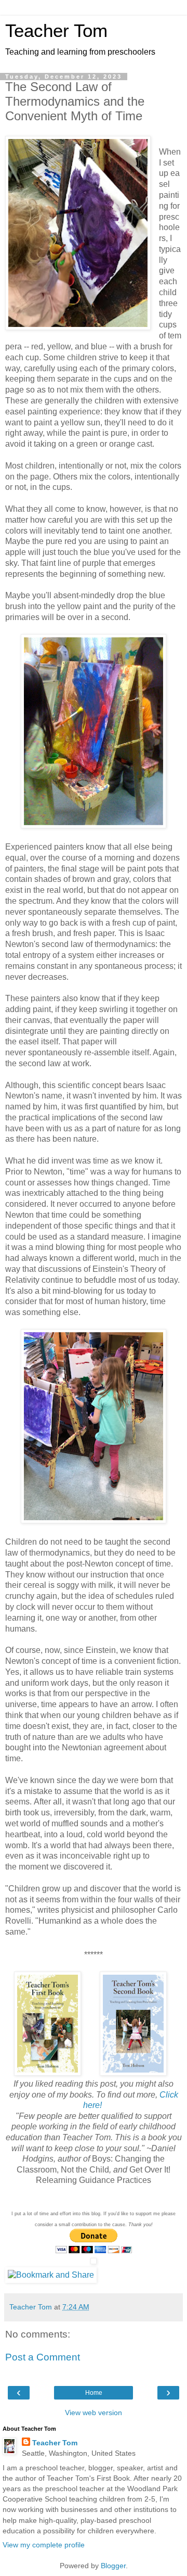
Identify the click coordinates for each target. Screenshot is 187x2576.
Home (94, 2393)
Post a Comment (43, 2357)
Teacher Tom (56, 31)
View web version (94, 2413)
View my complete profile (44, 2545)
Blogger (113, 2566)
